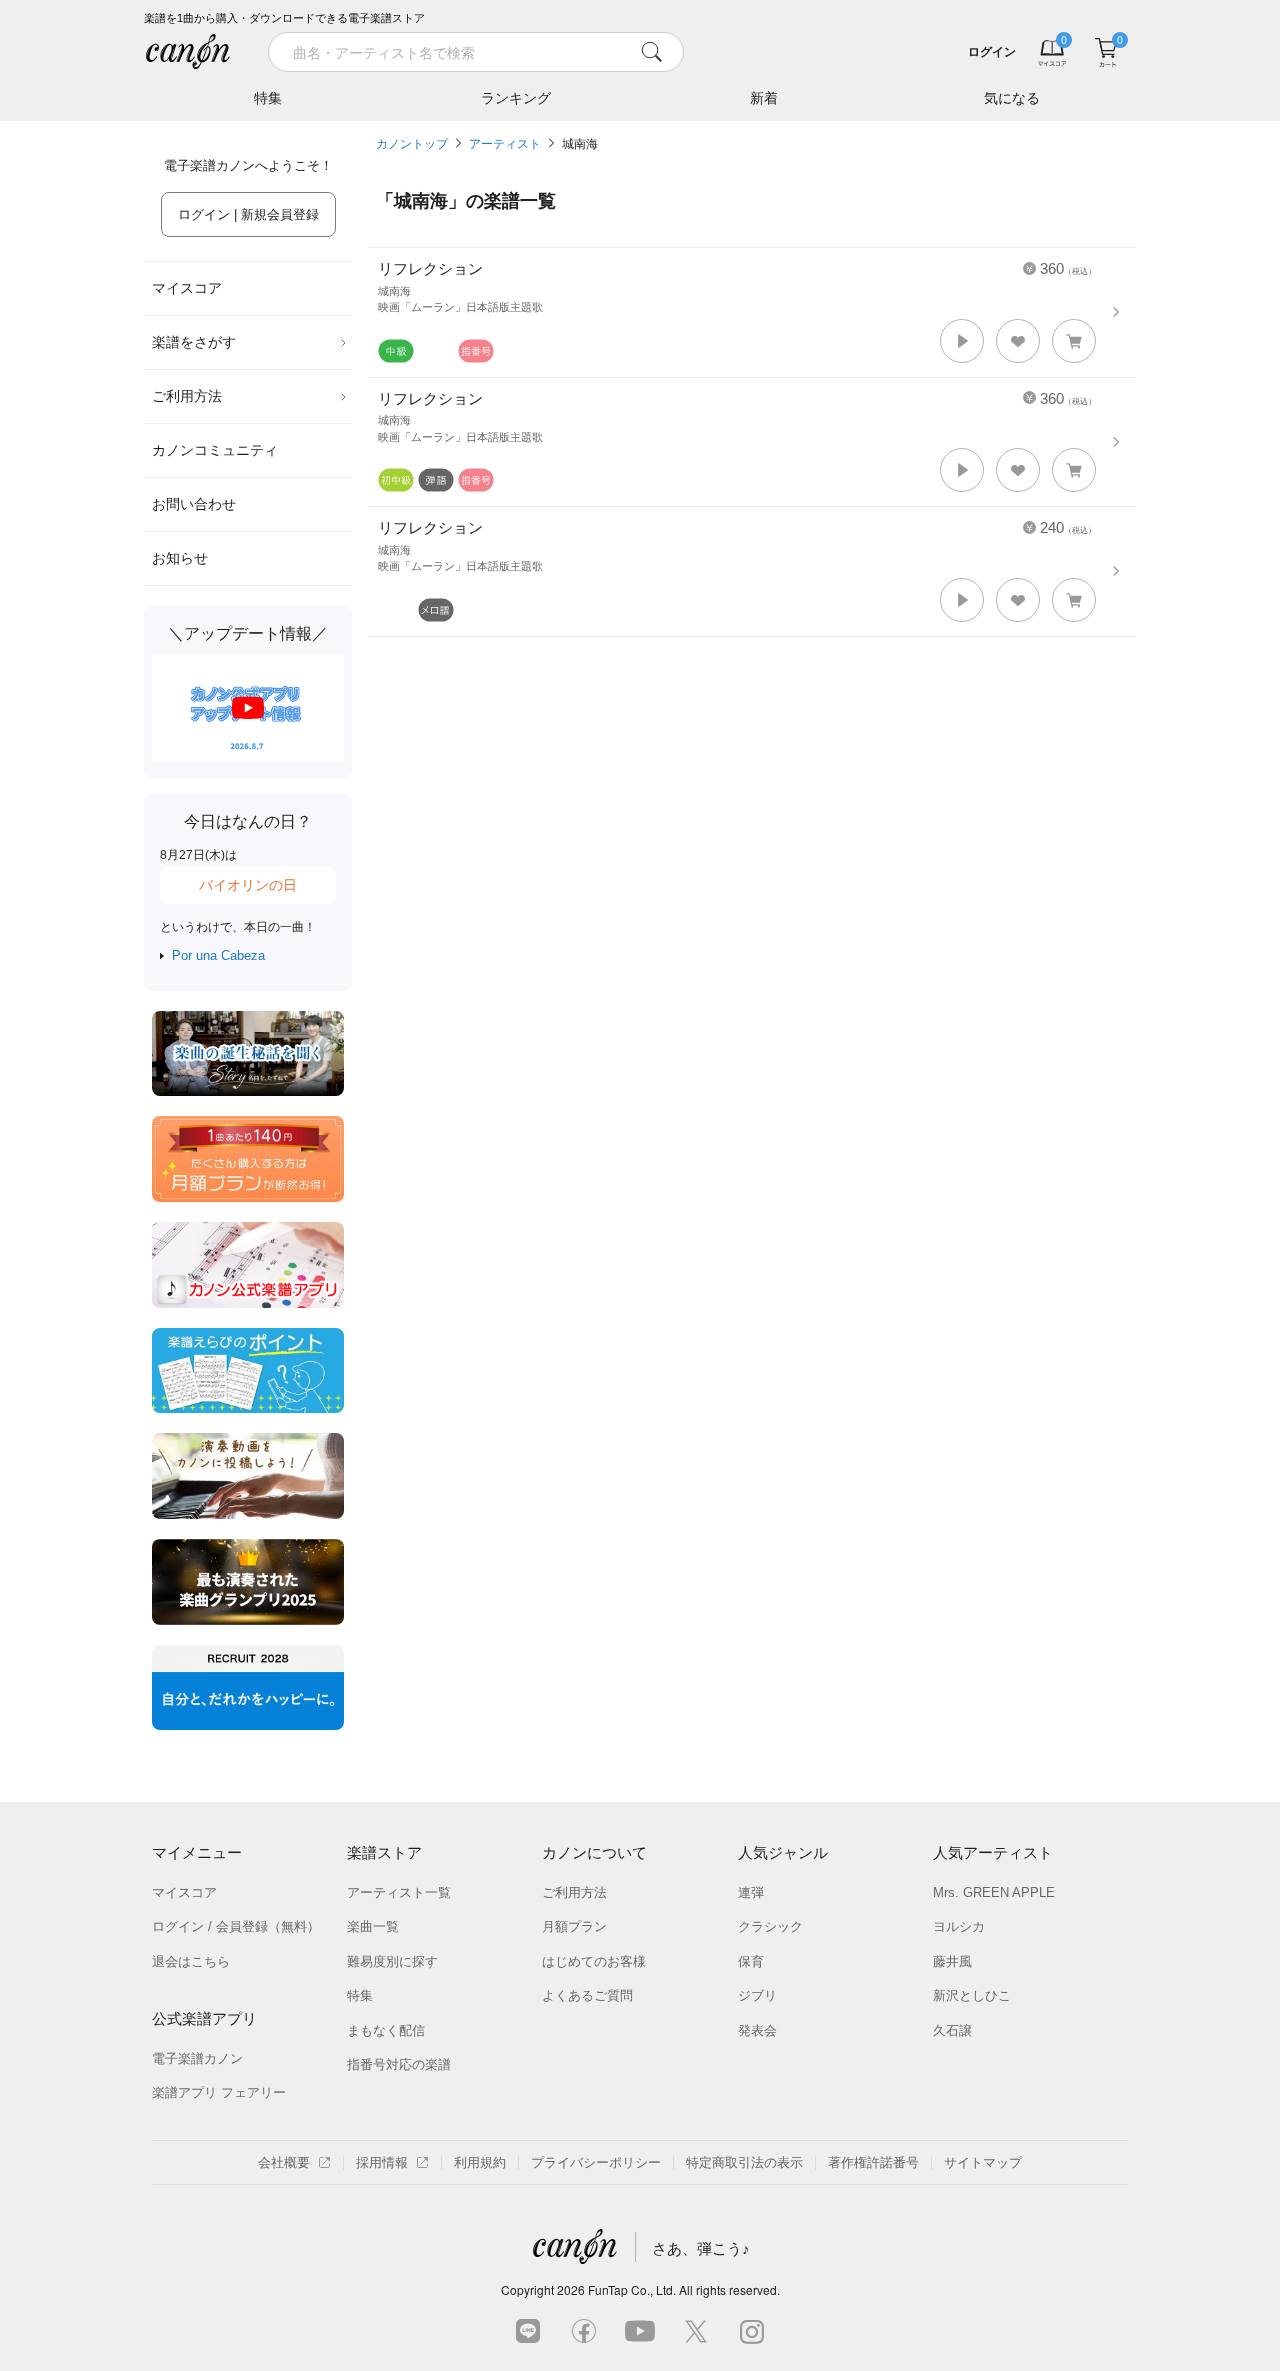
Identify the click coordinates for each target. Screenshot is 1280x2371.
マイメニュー (197, 1852)
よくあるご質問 (587, 1995)
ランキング (516, 98)
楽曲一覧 (373, 1926)
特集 (268, 98)
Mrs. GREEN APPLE (994, 1892)
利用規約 (480, 2162)
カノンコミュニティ (215, 450)
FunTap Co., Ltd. (632, 2289)
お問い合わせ (194, 504)
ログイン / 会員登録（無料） (236, 1926)
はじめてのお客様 (594, 1961)
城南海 (580, 144)
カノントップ (412, 144)
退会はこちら (191, 1961)
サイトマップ (983, 2162)
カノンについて (594, 1852)
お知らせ (180, 558)
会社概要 (284, 2162)
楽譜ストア (384, 1852)
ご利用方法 (187, 396)
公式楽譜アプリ (204, 2018)
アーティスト (505, 144)
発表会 (757, 2030)
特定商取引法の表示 (744, 2162)
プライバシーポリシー (596, 2162)
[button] (962, 341)
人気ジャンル (783, 1852)
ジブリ (757, 1995)
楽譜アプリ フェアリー (219, 2092)
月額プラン (574, 1926)
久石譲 (952, 2030)
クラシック (770, 1926)
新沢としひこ (972, 1995)
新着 (764, 98)
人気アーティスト (993, 1852)
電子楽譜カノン (197, 2058)
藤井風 (952, 1961)
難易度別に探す (392, 1961)
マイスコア (187, 288)
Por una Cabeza (218, 955)
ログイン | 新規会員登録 (248, 214)
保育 (751, 1961)
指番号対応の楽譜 (399, 2064)
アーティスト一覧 (399, 1892)
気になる (1012, 98)
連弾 (751, 1892)
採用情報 (382, 2162)
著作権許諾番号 (873, 2162)
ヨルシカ (959, 1926)
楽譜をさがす (194, 342)
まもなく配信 (386, 2030)
